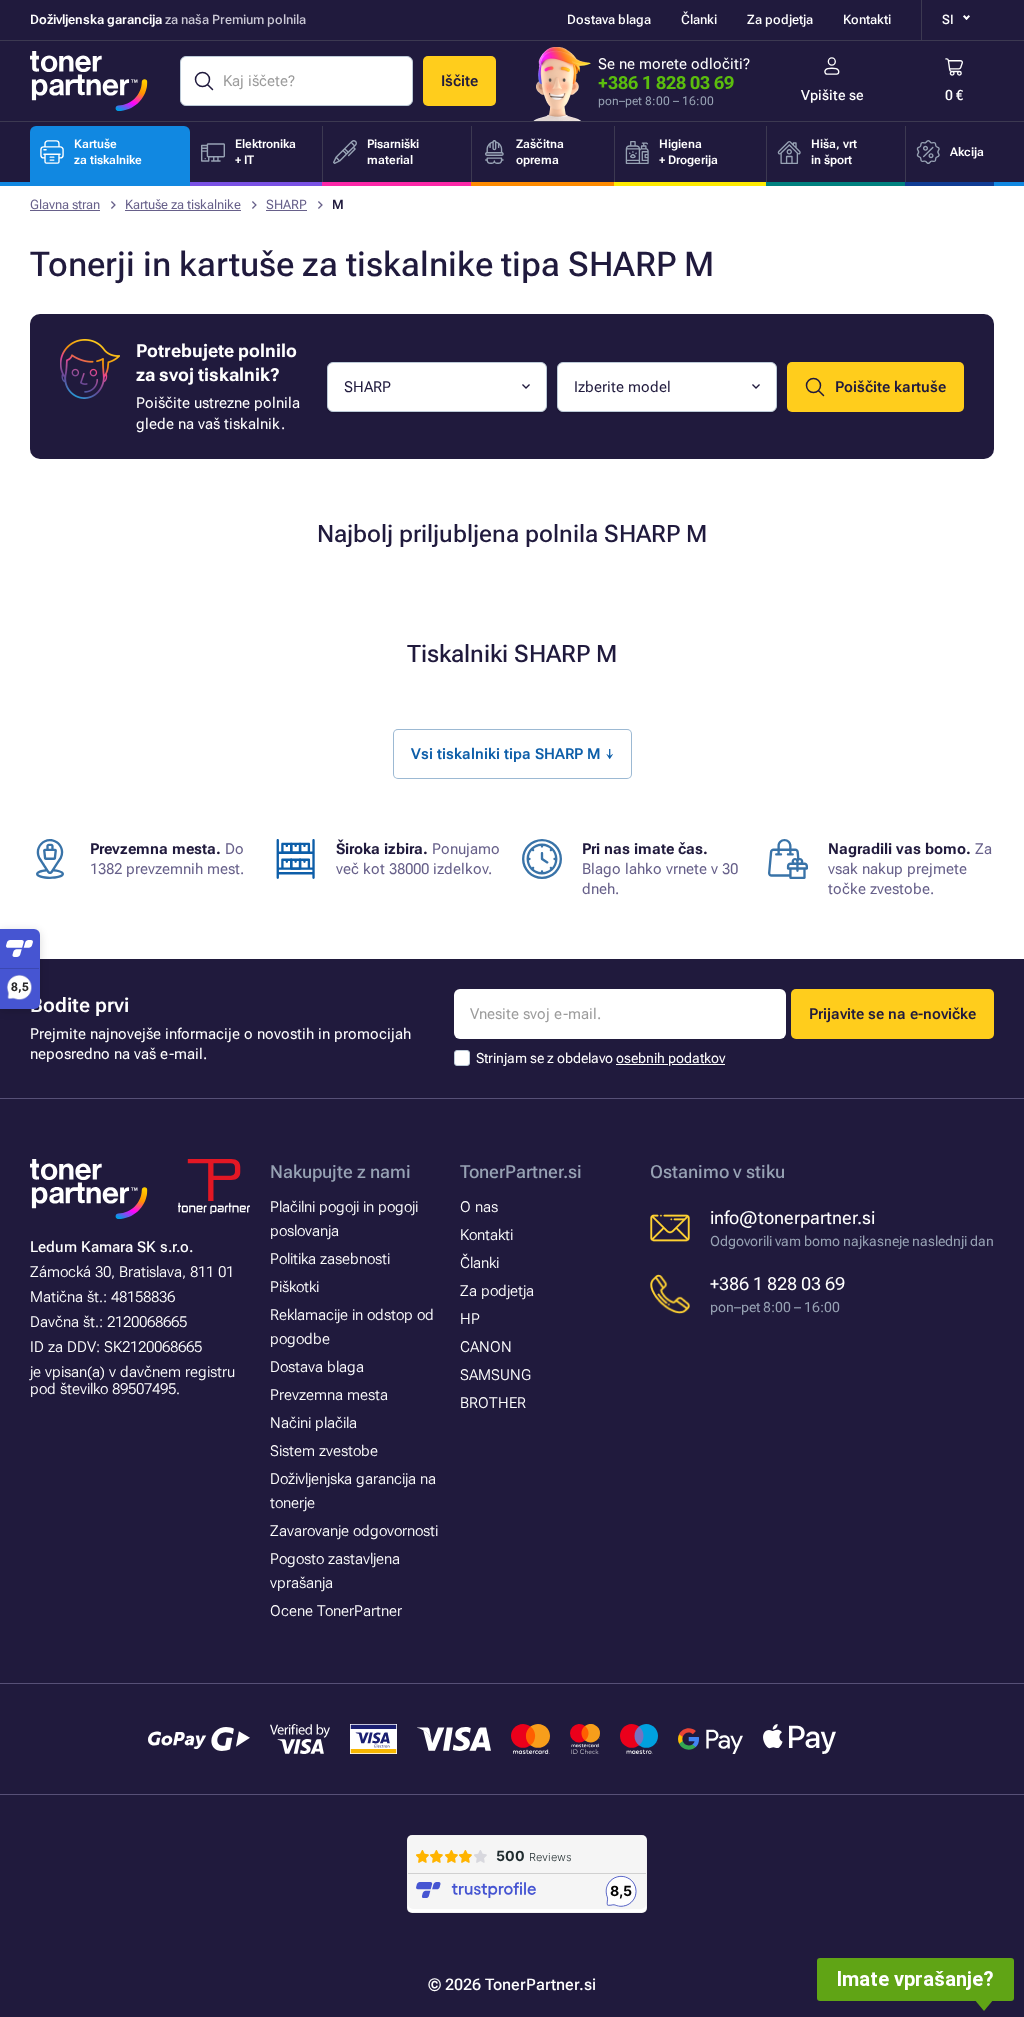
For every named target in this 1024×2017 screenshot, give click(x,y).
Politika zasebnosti (330, 1259)
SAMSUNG (495, 1375)
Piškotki (294, 1287)
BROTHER (493, 1403)
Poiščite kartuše (890, 387)
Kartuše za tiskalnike (183, 204)
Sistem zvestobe (324, 1451)
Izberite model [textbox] (622, 387)
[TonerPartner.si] (89, 81)
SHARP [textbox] (367, 387)
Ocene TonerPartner (336, 1611)
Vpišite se (832, 95)
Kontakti (867, 19)
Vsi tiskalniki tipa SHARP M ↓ (512, 754)
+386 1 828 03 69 (666, 82)
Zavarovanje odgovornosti (354, 1531)
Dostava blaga (609, 19)
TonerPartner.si (521, 1171)
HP (470, 1319)
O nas (479, 1207)
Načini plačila (313, 1423)
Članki (699, 19)
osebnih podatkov (670, 1058)
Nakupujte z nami (340, 1171)
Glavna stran (65, 204)
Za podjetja (780, 19)
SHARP (286, 204)
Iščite (459, 81)
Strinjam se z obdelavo (600, 1058)
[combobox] (437, 387)
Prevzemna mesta (329, 1395)
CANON (486, 1347)
